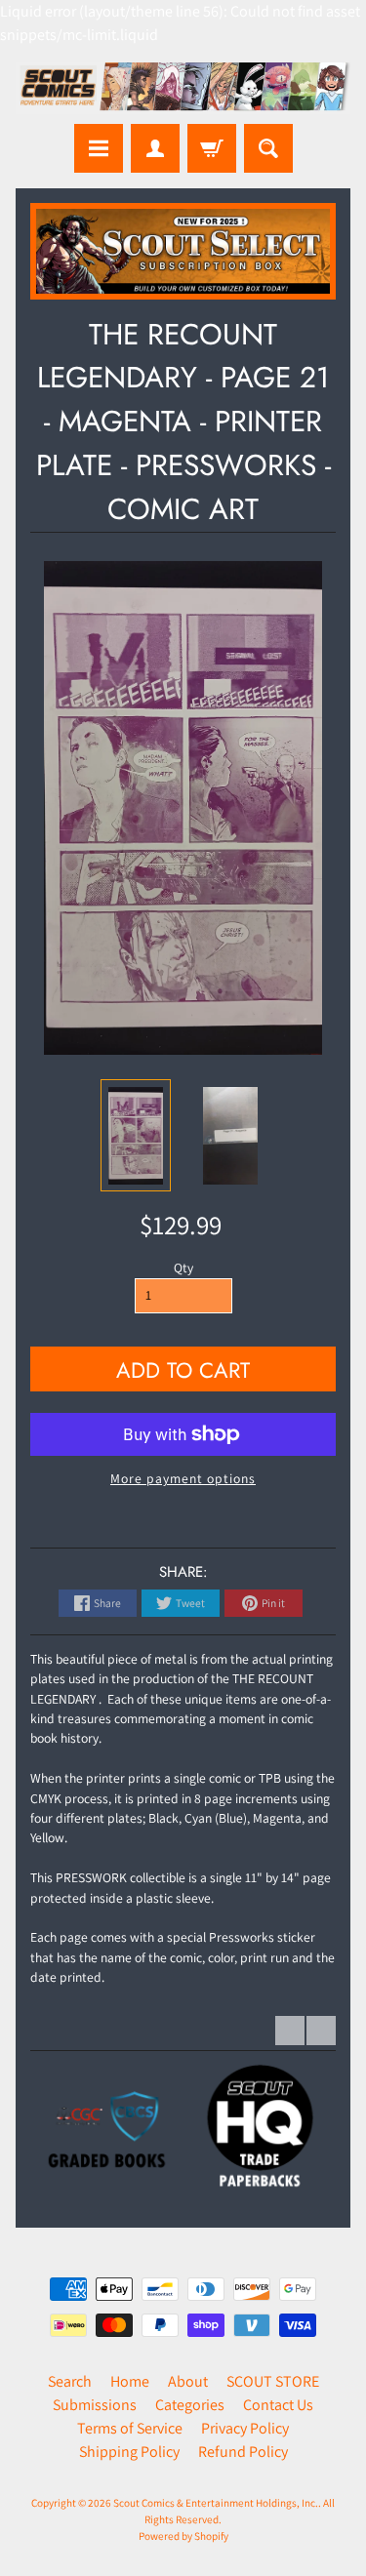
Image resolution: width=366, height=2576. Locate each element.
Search (70, 2381)
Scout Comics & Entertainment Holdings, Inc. (216, 2503)
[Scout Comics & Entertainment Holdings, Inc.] (183, 88)
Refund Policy (243, 2452)
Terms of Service (130, 2428)
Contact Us (278, 2405)
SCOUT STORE (273, 2381)
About (188, 2381)
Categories (190, 2405)
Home (130, 2381)
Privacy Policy (245, 2428)
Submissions (95, 2405)
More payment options (183, 1478)
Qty (183, 1268)
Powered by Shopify (183, 2536)
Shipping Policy (129, 2452)
